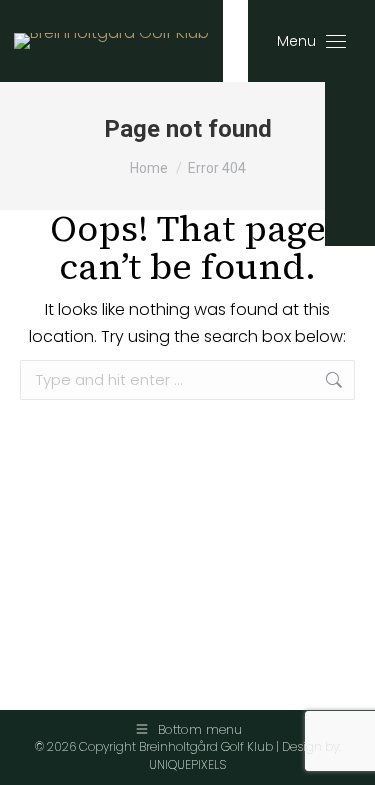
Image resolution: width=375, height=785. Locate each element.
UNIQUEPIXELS (187, 764)
